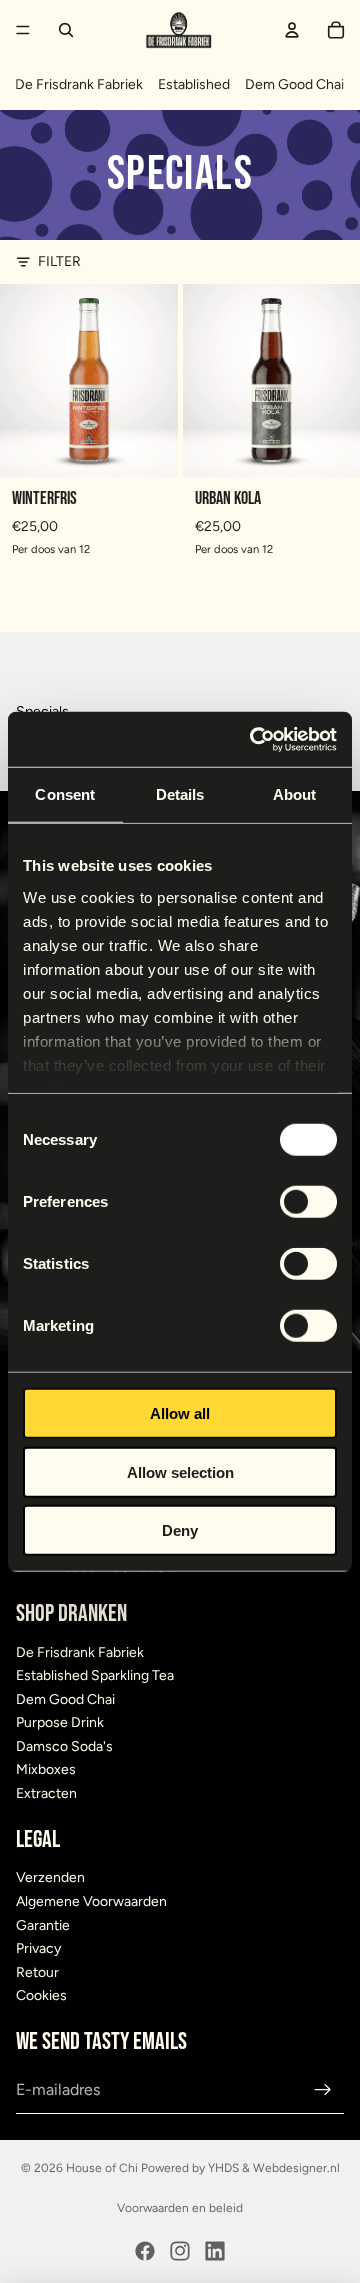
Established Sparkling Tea (95, 1675)
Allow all (180, 1413)
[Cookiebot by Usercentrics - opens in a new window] (254, 739)
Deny (180, 1530)
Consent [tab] (65, 794)
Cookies (41, 1996)
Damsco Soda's (64, 1746)
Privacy (38, 1948)
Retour (37, 1972)
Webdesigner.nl (296, 2168)
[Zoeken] (66, 30)
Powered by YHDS (188, 2168)
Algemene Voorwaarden (91, 1901)
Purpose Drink (60, 1722)
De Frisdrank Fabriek (79, 84)
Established (194, 84)
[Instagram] (180, 2251)
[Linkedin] (215, 2251)
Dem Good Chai (294, 84)
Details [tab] (180, 794)
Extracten (46, 1793)
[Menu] (23, 30)
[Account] (292, 30)
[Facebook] (145, 2251)
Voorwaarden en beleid (180, 2208)
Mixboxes (46, 1770)
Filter (59, 261)
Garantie (43, 1925)
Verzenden (50, 1878)
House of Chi (102, 2168)
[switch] (308, 1202)
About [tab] (295, 794)
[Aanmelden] (323, 2090)
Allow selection (180, 1471)
